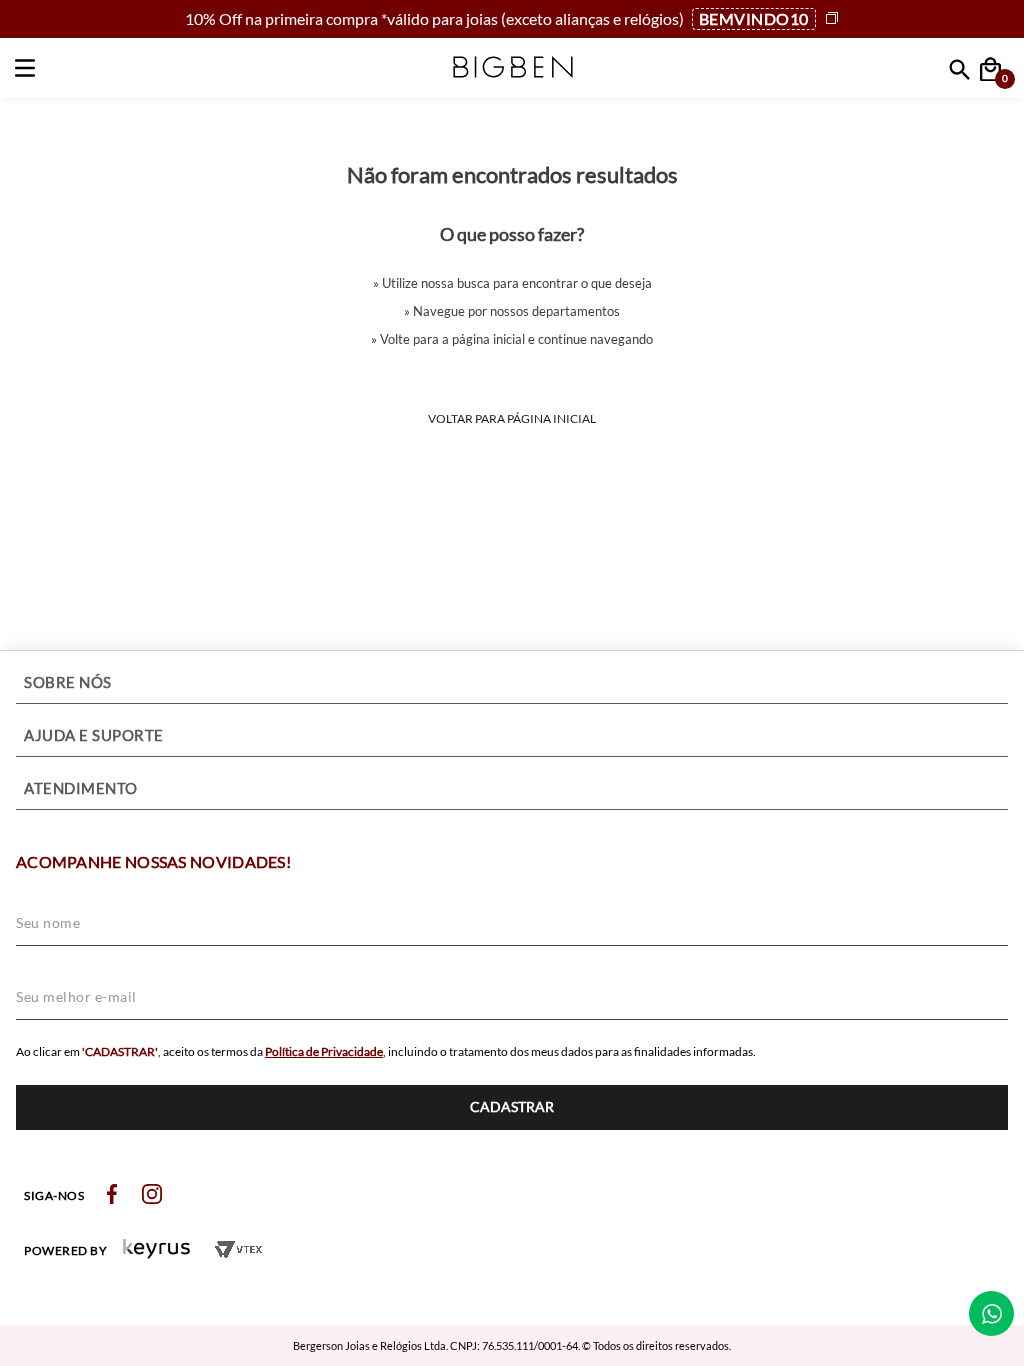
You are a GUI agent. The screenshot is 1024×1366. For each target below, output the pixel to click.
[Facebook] (112, 1195)
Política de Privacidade (324, 1051)
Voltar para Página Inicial (512, 418)
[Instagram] (152, 1195)
